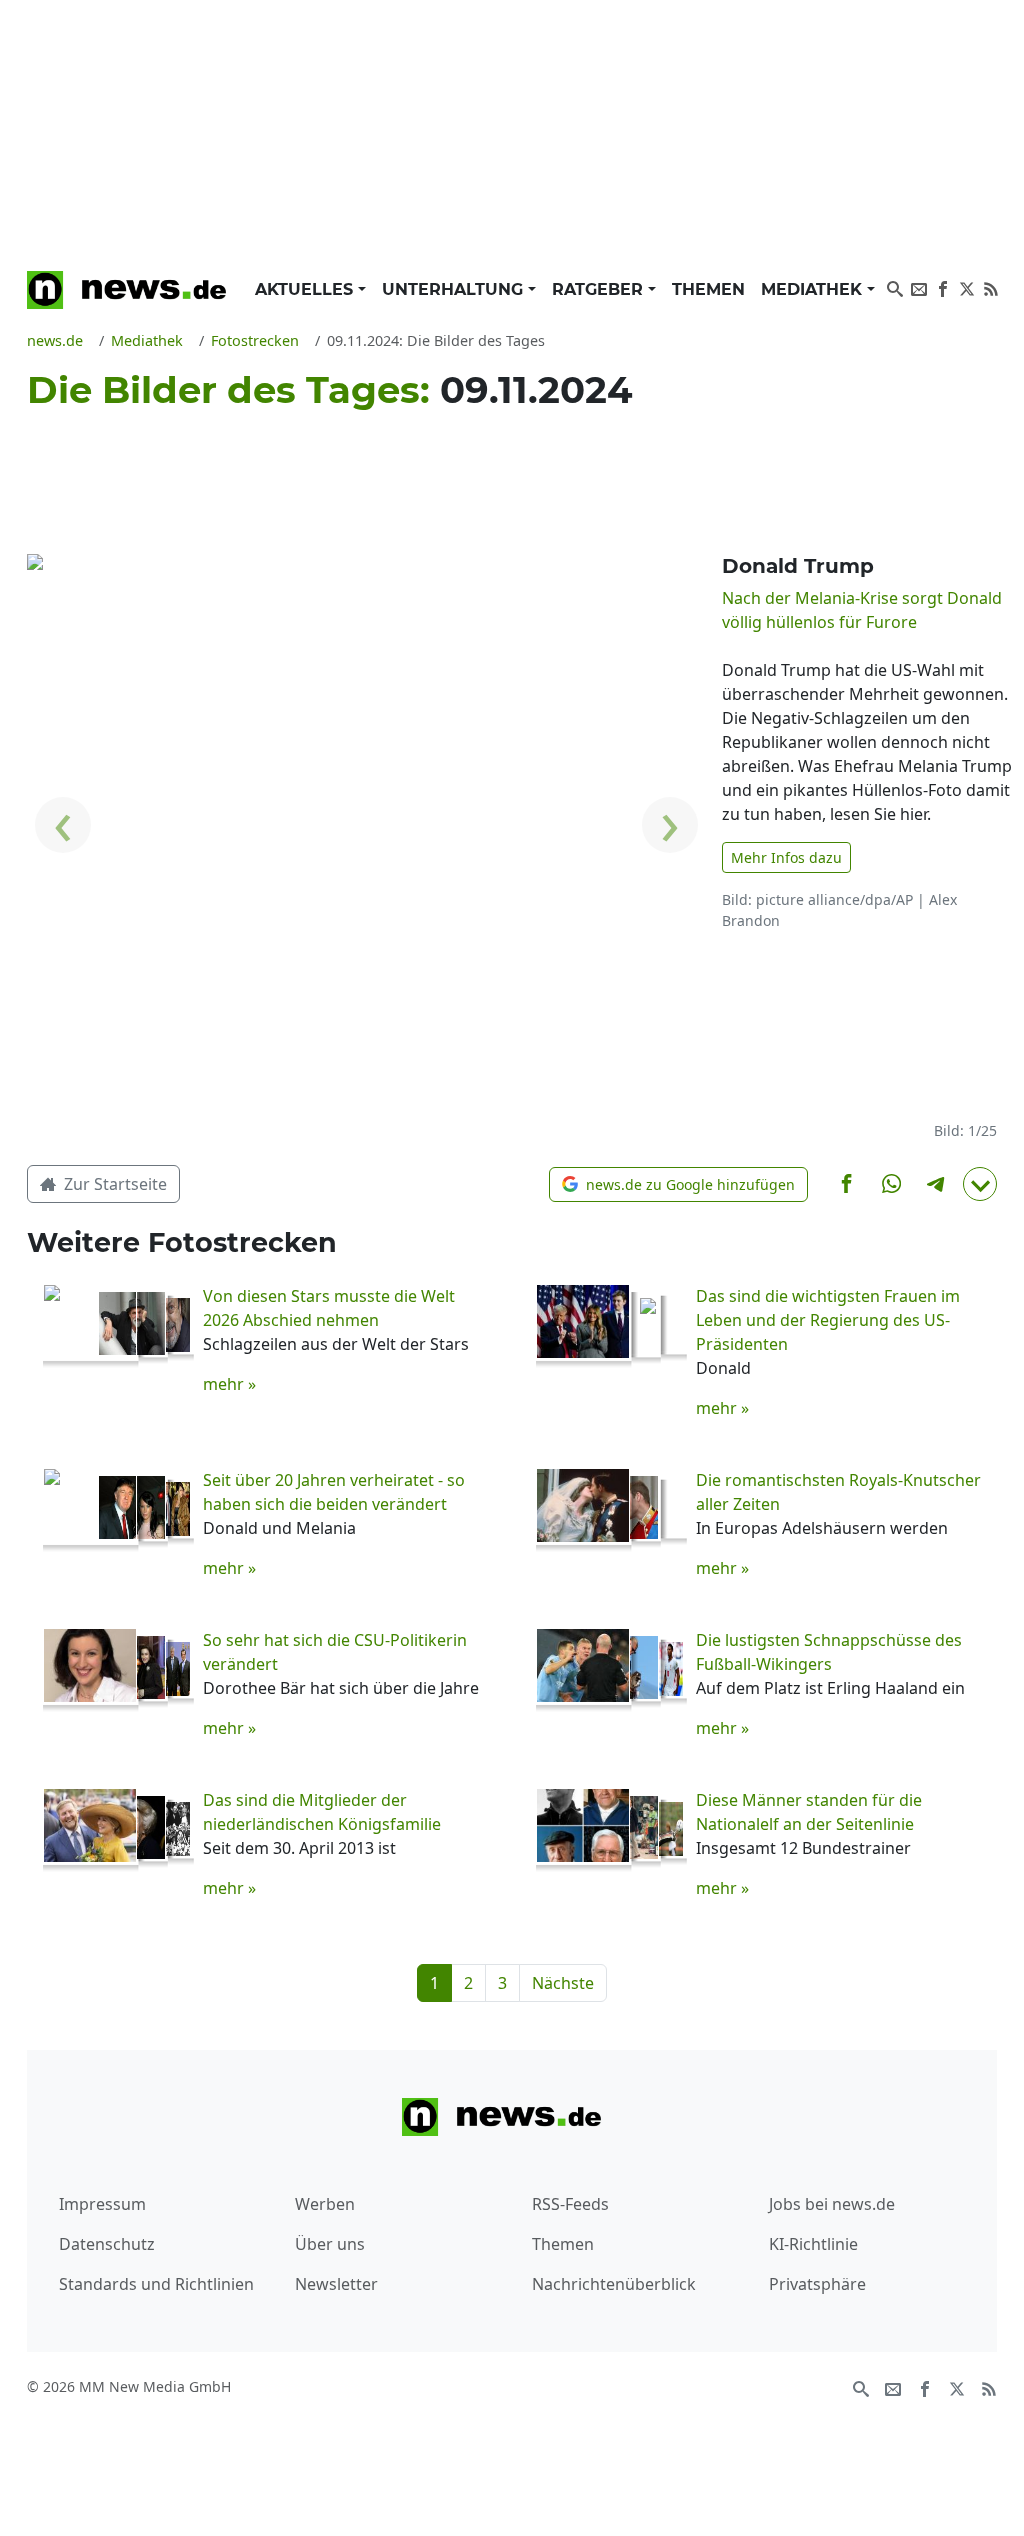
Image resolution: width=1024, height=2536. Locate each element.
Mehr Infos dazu (786, 857)
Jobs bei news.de (832, 2204)
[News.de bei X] (967, 287)
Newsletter (336, 2284)
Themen (708, 289)
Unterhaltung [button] (455, 289)
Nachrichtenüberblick (614, 2284)
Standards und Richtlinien (156, 2284)
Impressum (102, 2204)
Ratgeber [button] (600, 289)
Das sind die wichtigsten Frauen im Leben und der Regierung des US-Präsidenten (828, 1320)
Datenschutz (107, 2244)
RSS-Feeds (570, 2204)
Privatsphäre (817, 2284)
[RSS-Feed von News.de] (991, 287)
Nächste (563, 1983)
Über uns (330, 2244)
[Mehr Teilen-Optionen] (980, 1184)
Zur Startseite (113, 1184)
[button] (678, 1184)
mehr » (229, 1384)
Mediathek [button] (814, 289)
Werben (325, 2204)
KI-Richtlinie (813, 2244)
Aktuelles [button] (306, 289)
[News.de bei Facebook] (943, 287)
